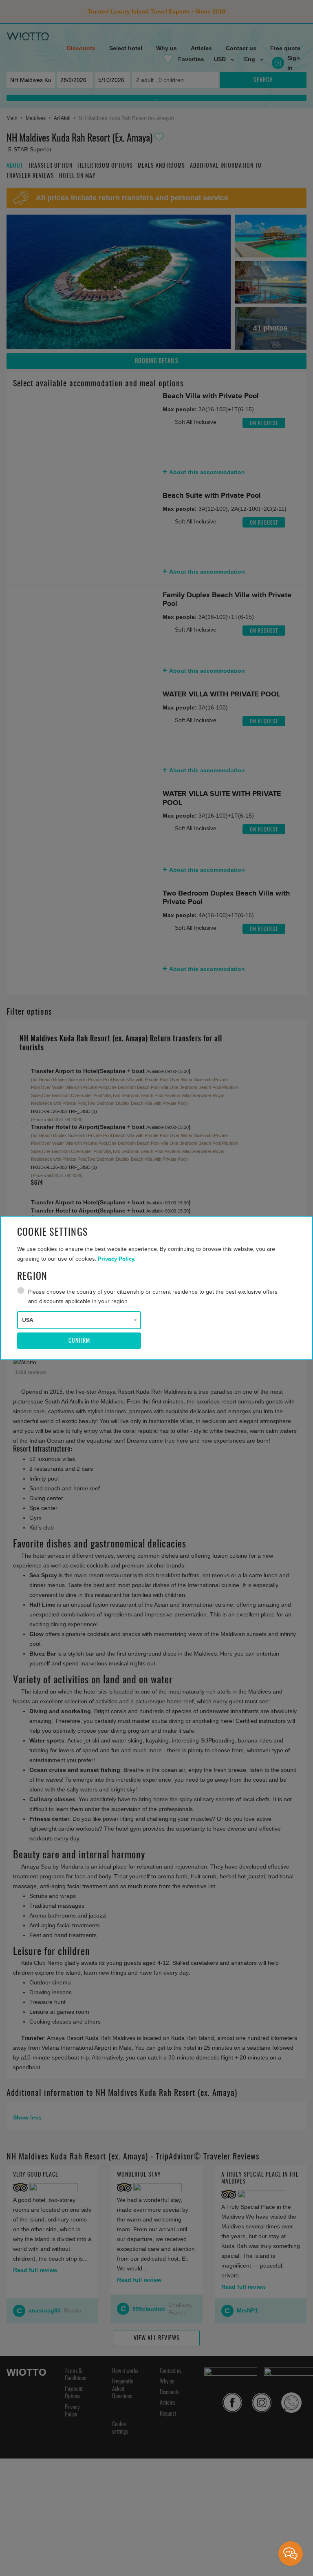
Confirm (79, 1341)
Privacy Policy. (117, 1259)
